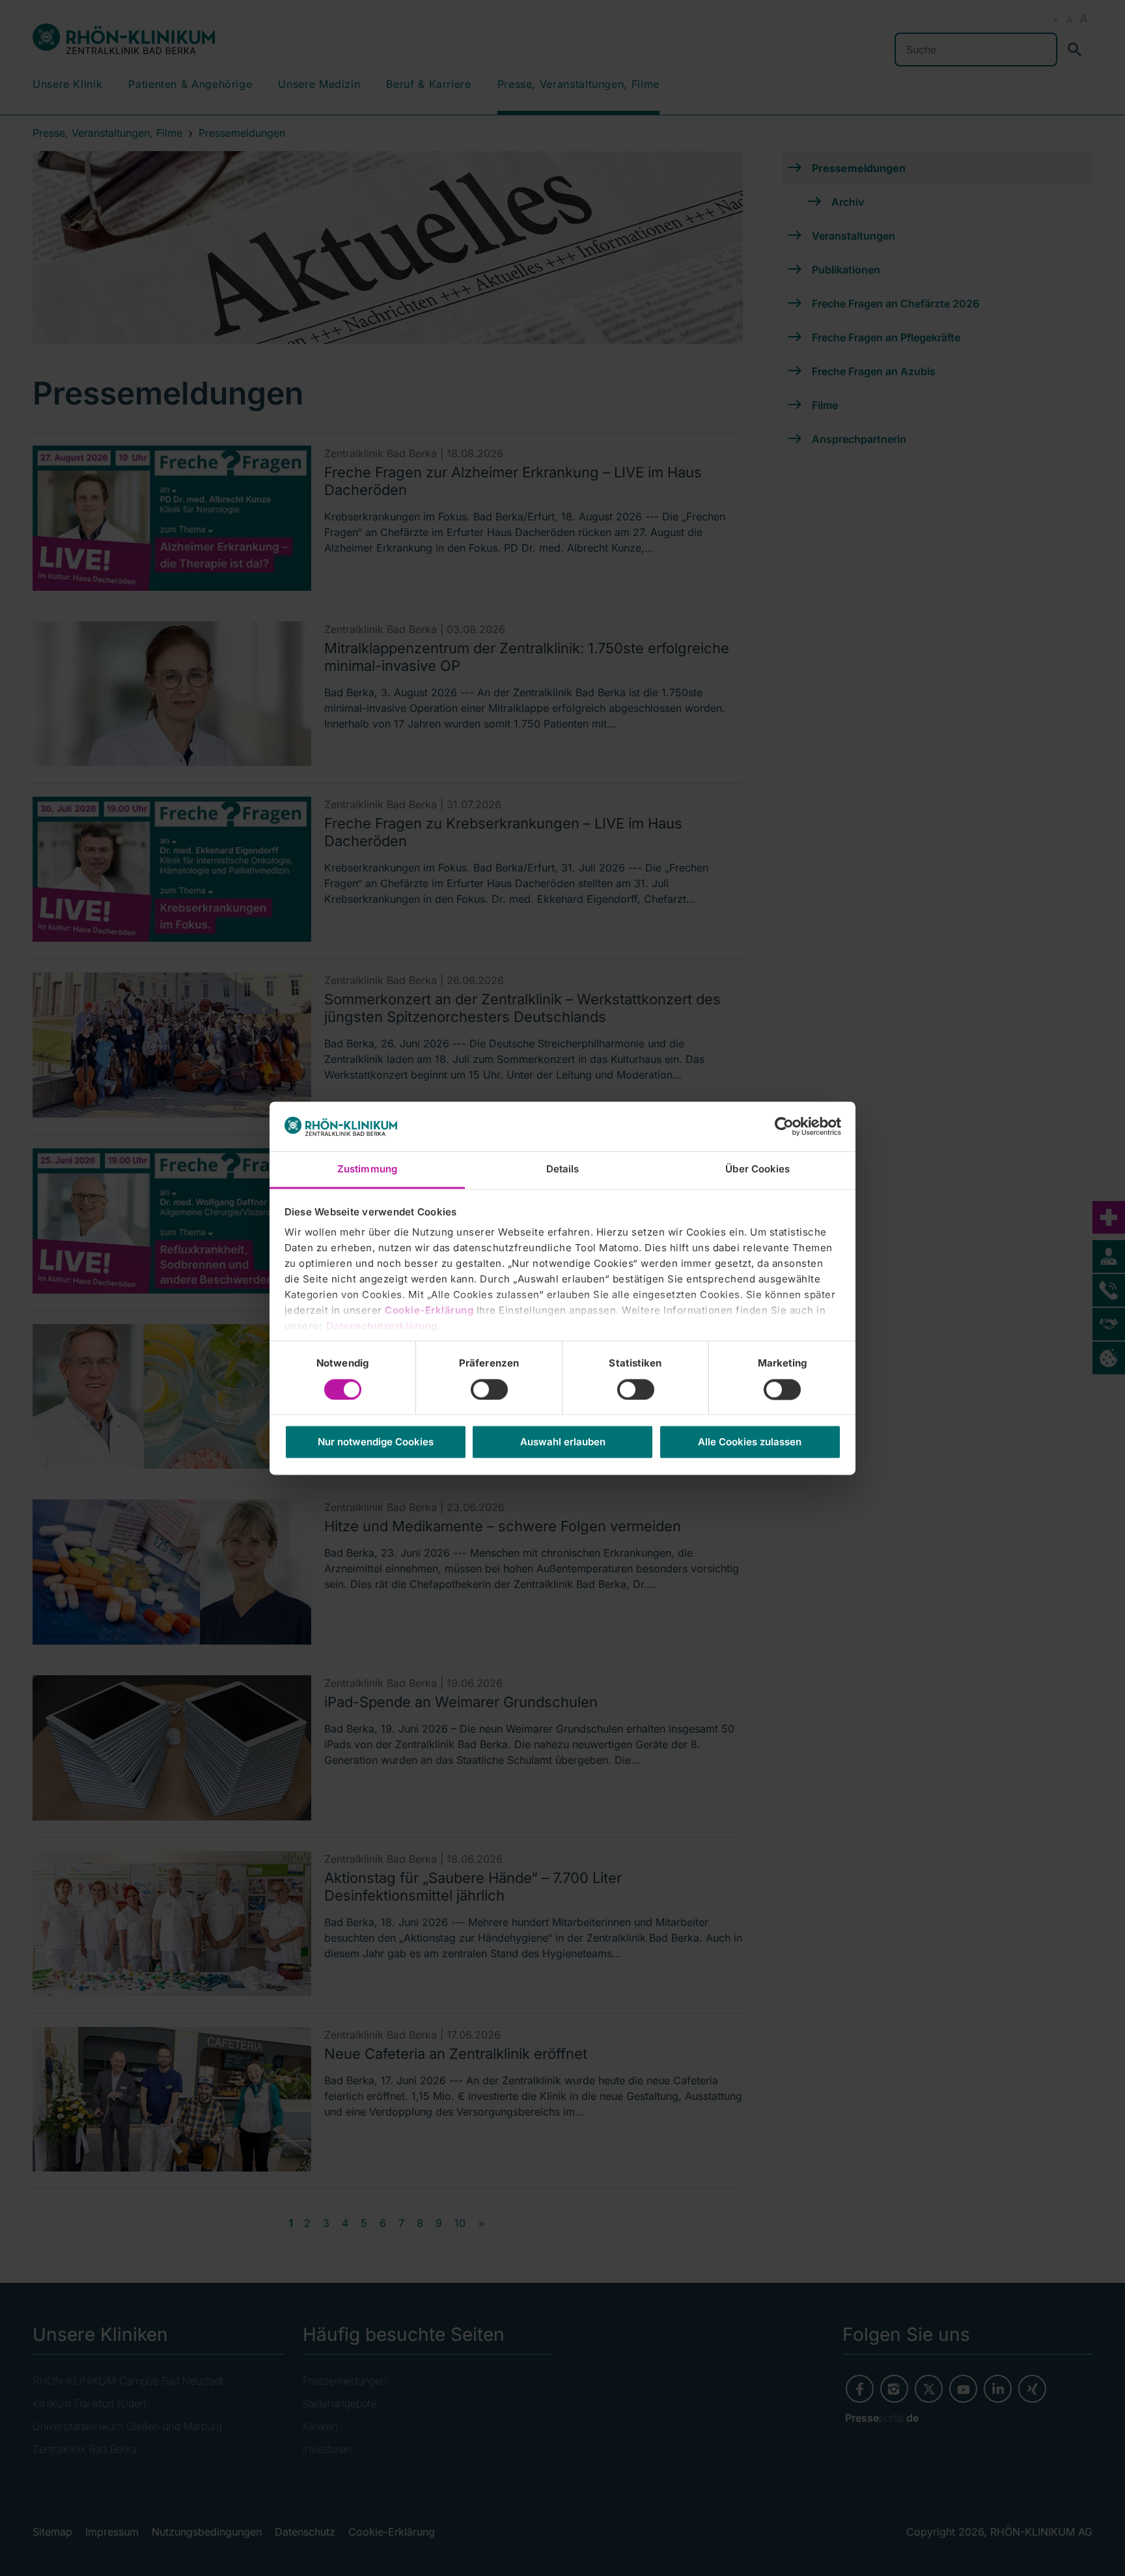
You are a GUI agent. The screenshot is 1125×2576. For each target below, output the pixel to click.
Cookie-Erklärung (429, 1311)
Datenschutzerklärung (382, 1326)
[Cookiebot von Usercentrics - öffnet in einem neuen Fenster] (784, 1126)
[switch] (489, 1389)
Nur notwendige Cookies (376, 1442)
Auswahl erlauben (563, 1442)
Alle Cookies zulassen (750, 1442)
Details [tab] (563, 1169)
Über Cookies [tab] (757, 1169)
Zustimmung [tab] (367, 1169)
